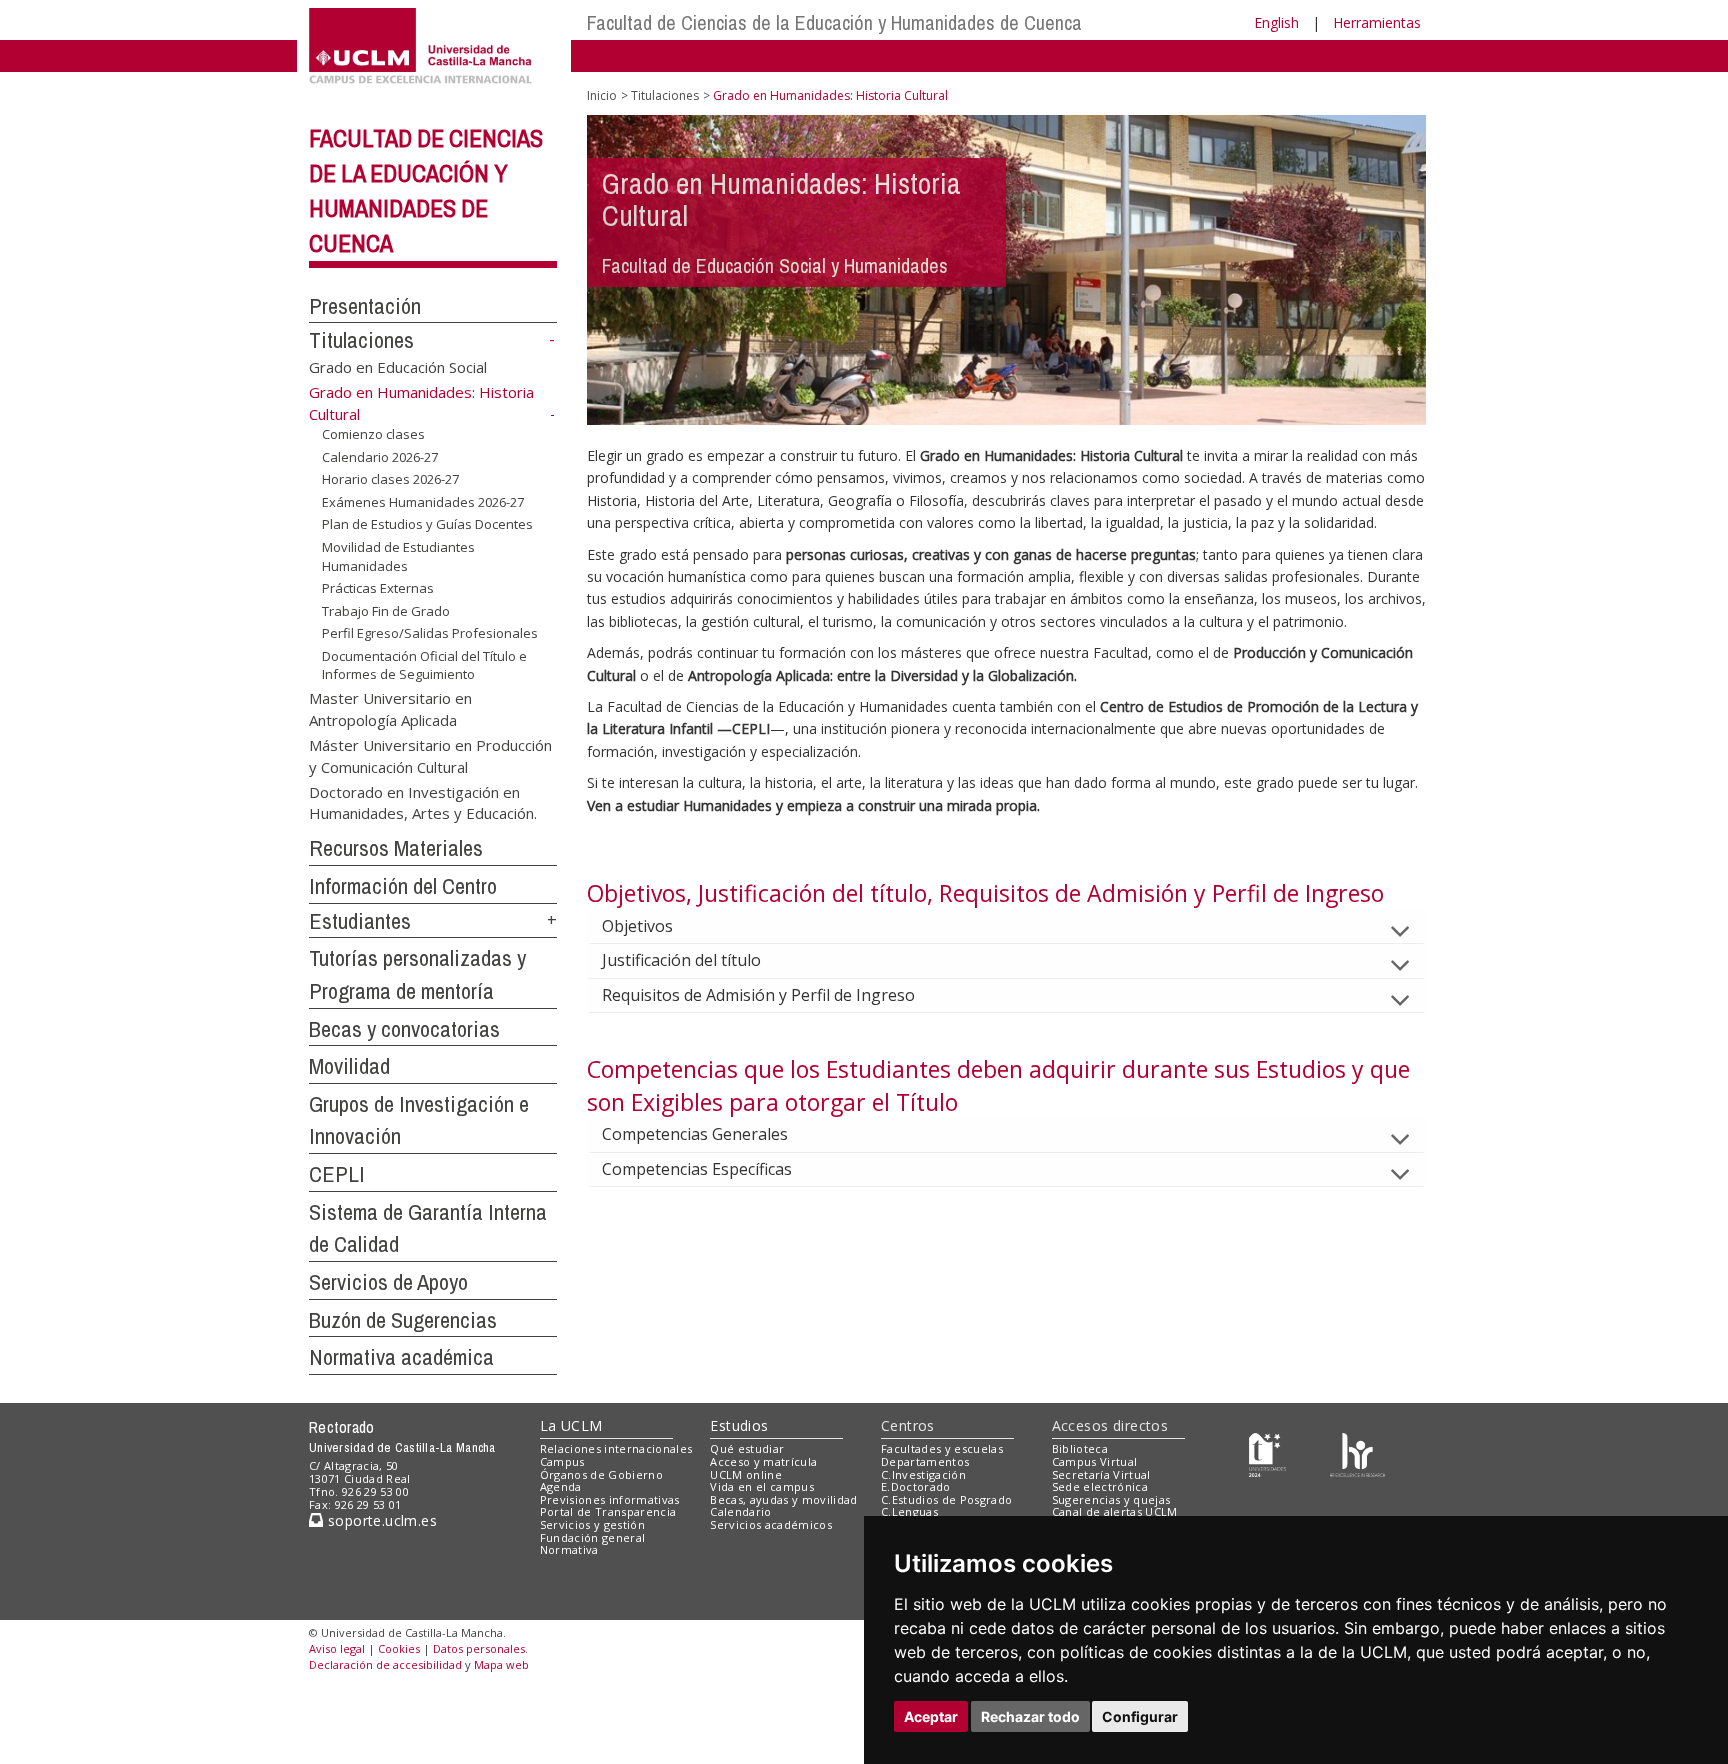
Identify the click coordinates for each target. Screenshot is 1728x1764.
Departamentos (925, 1461)
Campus (562, 1461)
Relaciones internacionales (616, 1448)
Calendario (740, 1511)
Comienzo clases (373, 434)
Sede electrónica (1100, 1486)
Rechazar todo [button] (1030, 1716)
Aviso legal (337, 1648)
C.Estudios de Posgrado (946, 1499)
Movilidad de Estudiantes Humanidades (398, 556)
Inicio (602, 95)
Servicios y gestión (592, 1524)
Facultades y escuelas (942, 1448)
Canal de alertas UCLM (1115, 1511)
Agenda (561, 1486)
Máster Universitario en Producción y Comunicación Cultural (430, 755)
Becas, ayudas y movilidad (783, 1499)
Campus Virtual (1095, 1461)
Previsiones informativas (610, 1499)
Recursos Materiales (396, 848)
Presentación (365, 306)
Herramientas (1377, 22)
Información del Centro (403, 886)
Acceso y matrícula (763, 1461)
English (1276, 22)
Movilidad (349, 1066)
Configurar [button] (1140, 1716)
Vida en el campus (762, 1486)
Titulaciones (361, 340)
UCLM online (746, 1474)
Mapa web (501, 1664)
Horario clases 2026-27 (390, 479)
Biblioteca (1080, 1448)
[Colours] (1357, 1453)
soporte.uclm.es (380, 1520)
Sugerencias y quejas (1111, 1499)
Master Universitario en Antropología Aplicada (390, 708)
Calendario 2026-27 (380, 457)
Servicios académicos (771, 1524)
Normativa (569, 1549)
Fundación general (593, 1537)
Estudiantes (360, 921)
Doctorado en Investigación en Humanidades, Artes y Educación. (423, 802)
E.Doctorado (916, 1486)
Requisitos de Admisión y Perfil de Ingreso (758, 995)
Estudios (739, 1425)
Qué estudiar (747, 1448)
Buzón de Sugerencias (403, 1320)
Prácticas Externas (378, 588)
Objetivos (637, 926)
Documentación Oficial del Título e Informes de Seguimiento (424, 665)
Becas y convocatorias (404, 1029)
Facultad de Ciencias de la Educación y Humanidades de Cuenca (834, 22)
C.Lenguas (909, 1511)
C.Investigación (923, 1474)
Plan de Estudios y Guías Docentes (427, 524)
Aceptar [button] (931, 1716)
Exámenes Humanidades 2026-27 (423, 502)
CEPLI (337, 1174)
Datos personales (479, 1648)
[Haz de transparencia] (1267, 1453)
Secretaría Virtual (1101, 1474)
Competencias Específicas (697, 1169)
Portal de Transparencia (608, 1511)
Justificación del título (681, 960)
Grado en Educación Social (398, 367)
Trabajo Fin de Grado (386, 611)
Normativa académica (401, 1357)
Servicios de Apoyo (388, 1282)
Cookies (399, 1648)
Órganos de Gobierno (601, 1474)
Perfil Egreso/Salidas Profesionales (430, 633)
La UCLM (571, 1425)
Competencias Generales (695, 1134)
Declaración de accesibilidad (385, 1664)
